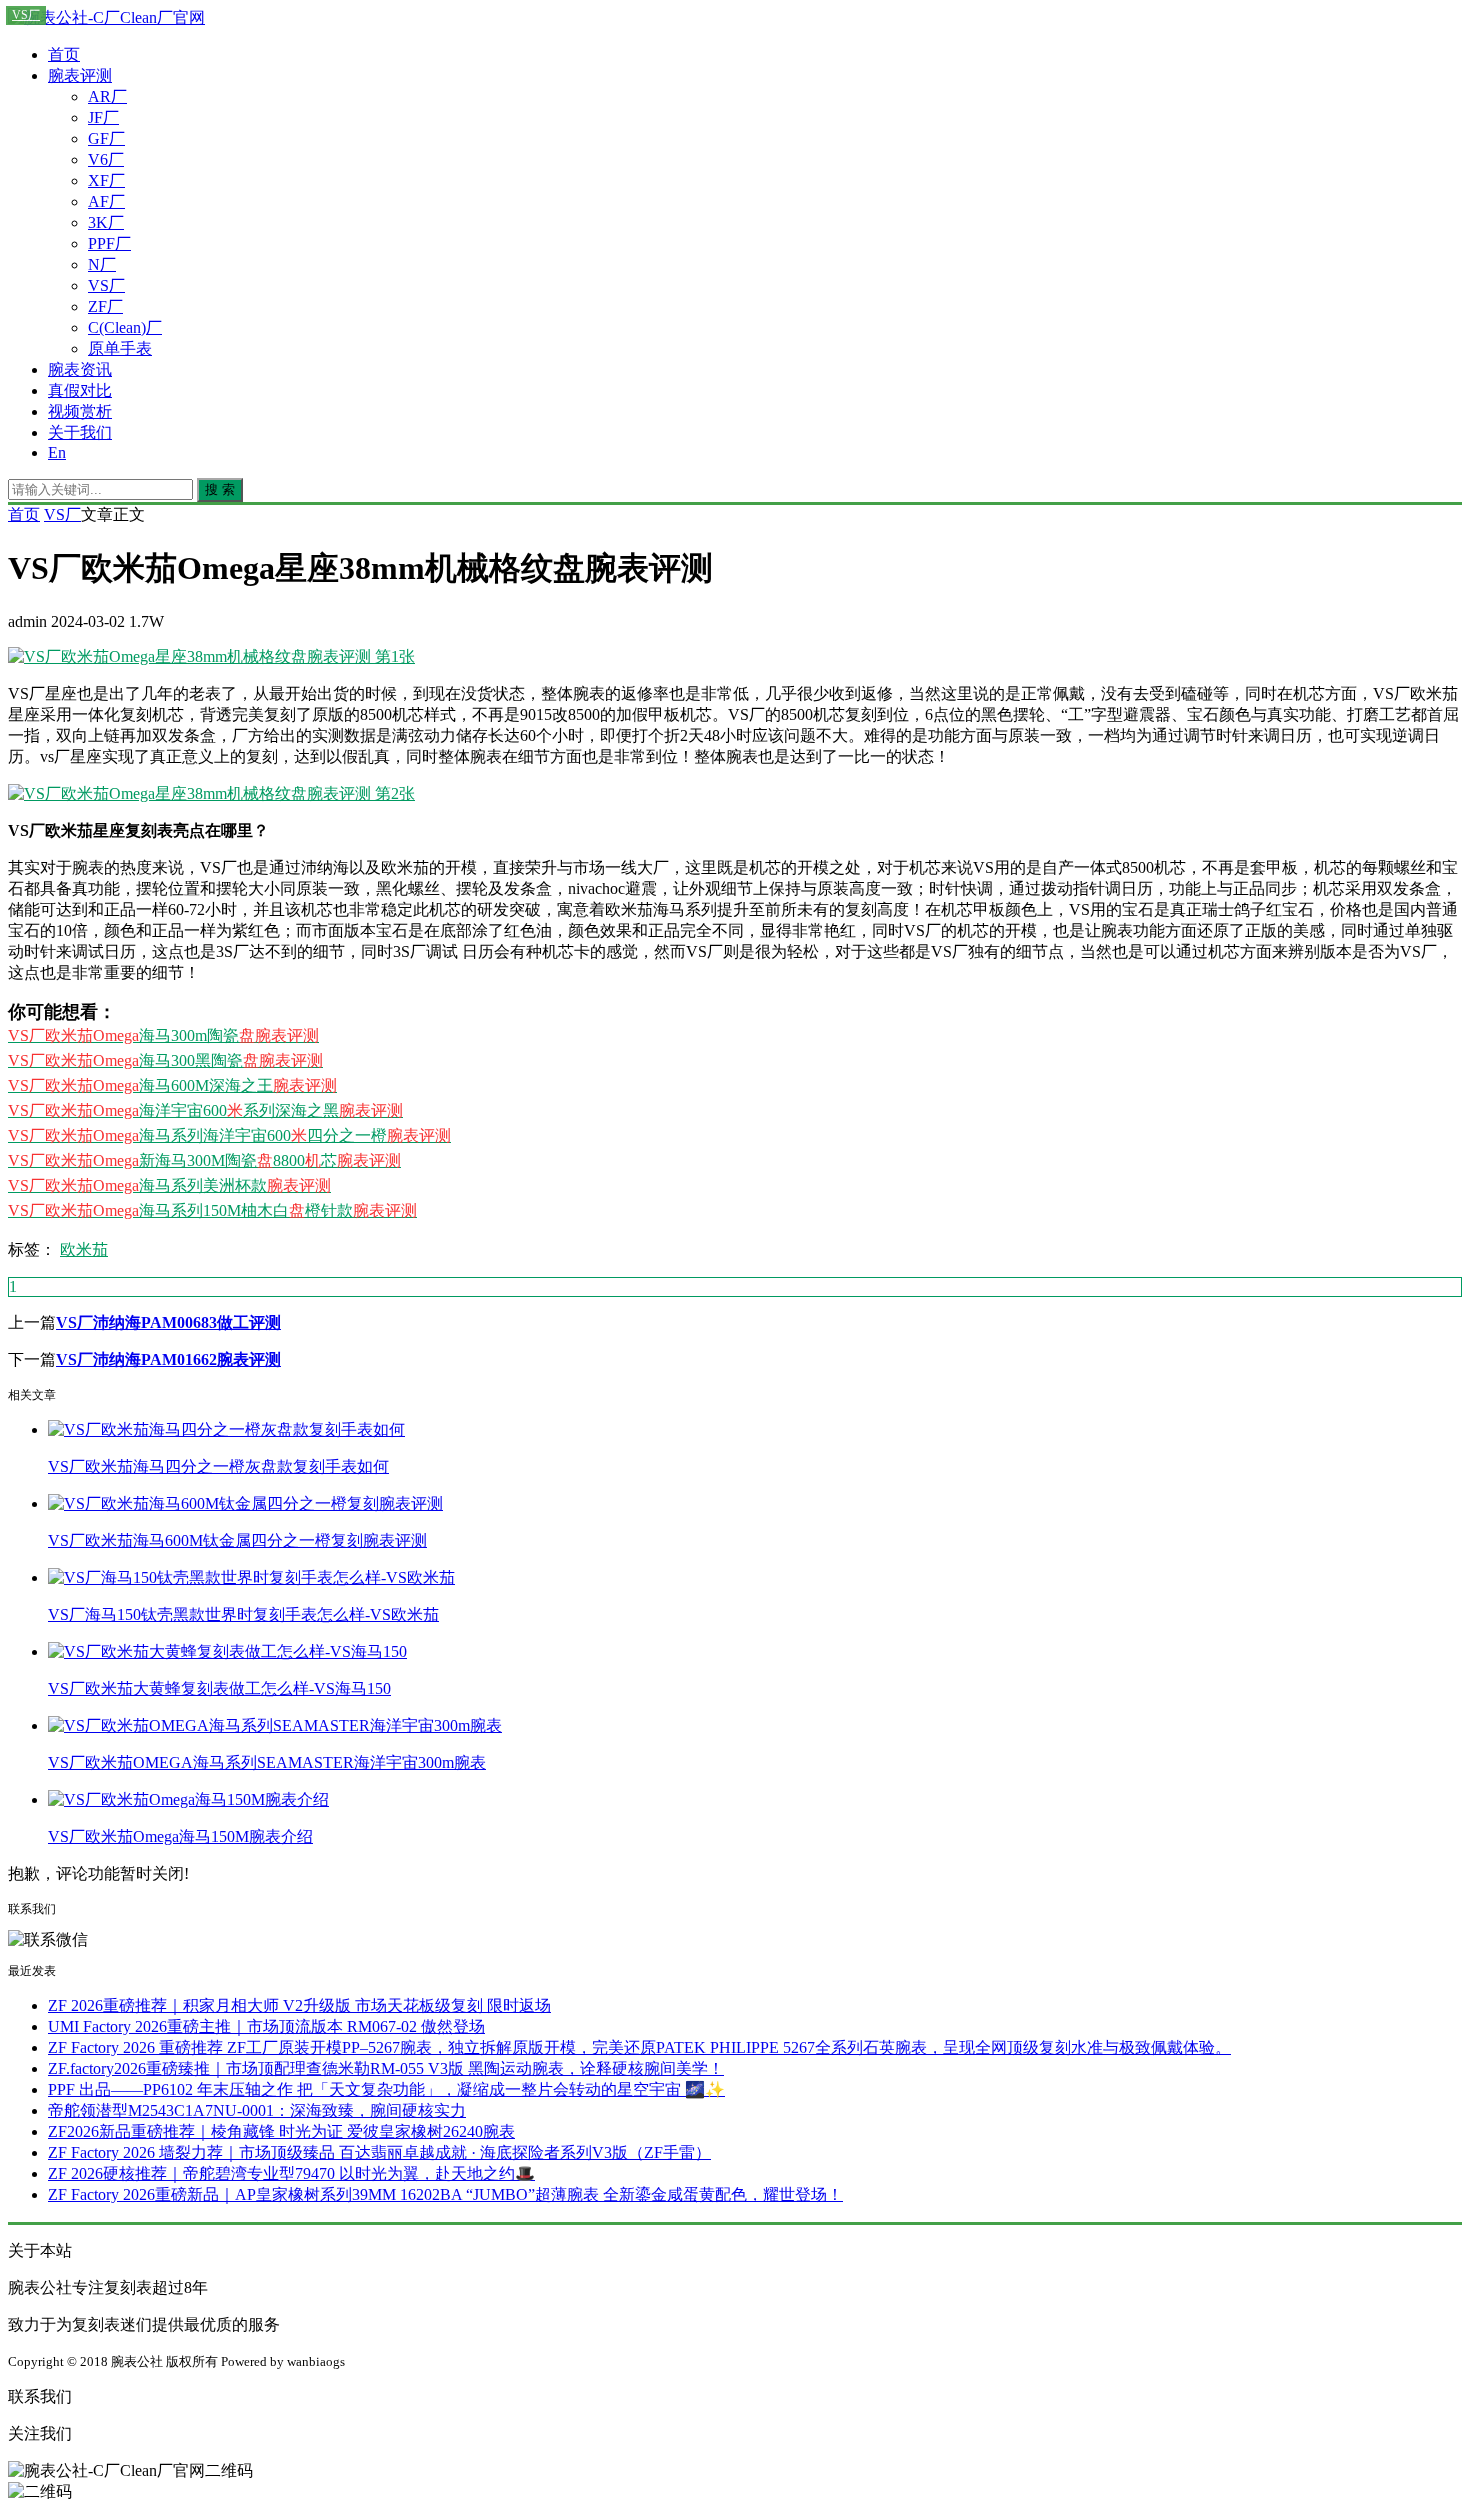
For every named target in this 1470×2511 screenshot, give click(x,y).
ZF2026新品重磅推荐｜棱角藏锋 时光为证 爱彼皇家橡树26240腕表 (281, 2131)
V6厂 (106, 159)
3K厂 (106, 222)
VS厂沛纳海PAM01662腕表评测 (168, 1359)
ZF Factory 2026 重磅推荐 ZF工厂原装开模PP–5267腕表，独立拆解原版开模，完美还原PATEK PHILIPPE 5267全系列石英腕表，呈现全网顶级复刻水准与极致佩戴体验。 (639, 2047)
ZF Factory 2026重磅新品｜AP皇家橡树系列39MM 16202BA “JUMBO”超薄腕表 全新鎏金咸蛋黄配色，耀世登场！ (445, 2194)
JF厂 (103, 117)
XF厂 (106, 180)
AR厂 (107, 96)
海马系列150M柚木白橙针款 (212, 1210)
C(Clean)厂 (125, 327)
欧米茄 (84, 1249)
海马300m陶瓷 (163, 1035)
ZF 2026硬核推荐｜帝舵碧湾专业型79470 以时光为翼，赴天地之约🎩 (291, 2173)
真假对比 (80, 390)
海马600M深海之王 (172, 1085)
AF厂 (106, 201)
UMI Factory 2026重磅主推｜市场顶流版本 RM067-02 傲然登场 (266, 2026)
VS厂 (106, 285)
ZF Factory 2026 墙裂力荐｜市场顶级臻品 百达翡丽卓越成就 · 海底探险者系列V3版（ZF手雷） (379, 2152)
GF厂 (106, 138)
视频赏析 (80, 411)
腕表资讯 (80, 369)
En (57, 452)
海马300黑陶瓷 (165, 1060)
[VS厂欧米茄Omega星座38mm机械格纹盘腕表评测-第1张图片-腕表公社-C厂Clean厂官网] (211, 656)
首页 (64, 54)
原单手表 (120, 348)
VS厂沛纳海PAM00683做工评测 (168, 1322)
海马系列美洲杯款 (169, 1185)
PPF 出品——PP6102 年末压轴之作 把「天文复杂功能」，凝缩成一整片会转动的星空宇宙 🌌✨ (386, 2089)
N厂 (102, 264)
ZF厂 (105, 306)
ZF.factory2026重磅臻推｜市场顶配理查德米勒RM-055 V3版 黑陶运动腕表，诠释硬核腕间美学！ (386, 2068)
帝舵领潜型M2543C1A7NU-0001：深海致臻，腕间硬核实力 (257, 2110)
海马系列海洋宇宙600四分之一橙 (229, 1135)
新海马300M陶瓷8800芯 (204, 1160)
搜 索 (220, 489)
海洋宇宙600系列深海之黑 (205, 1110)
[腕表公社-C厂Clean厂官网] (106, 17)
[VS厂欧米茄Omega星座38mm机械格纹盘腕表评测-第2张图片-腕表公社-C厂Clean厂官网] (211, 793)
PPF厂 (109, 243)
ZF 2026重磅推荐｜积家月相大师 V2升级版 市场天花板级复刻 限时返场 (299, 2005)
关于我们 (80, 432)
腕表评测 (80, 75)
